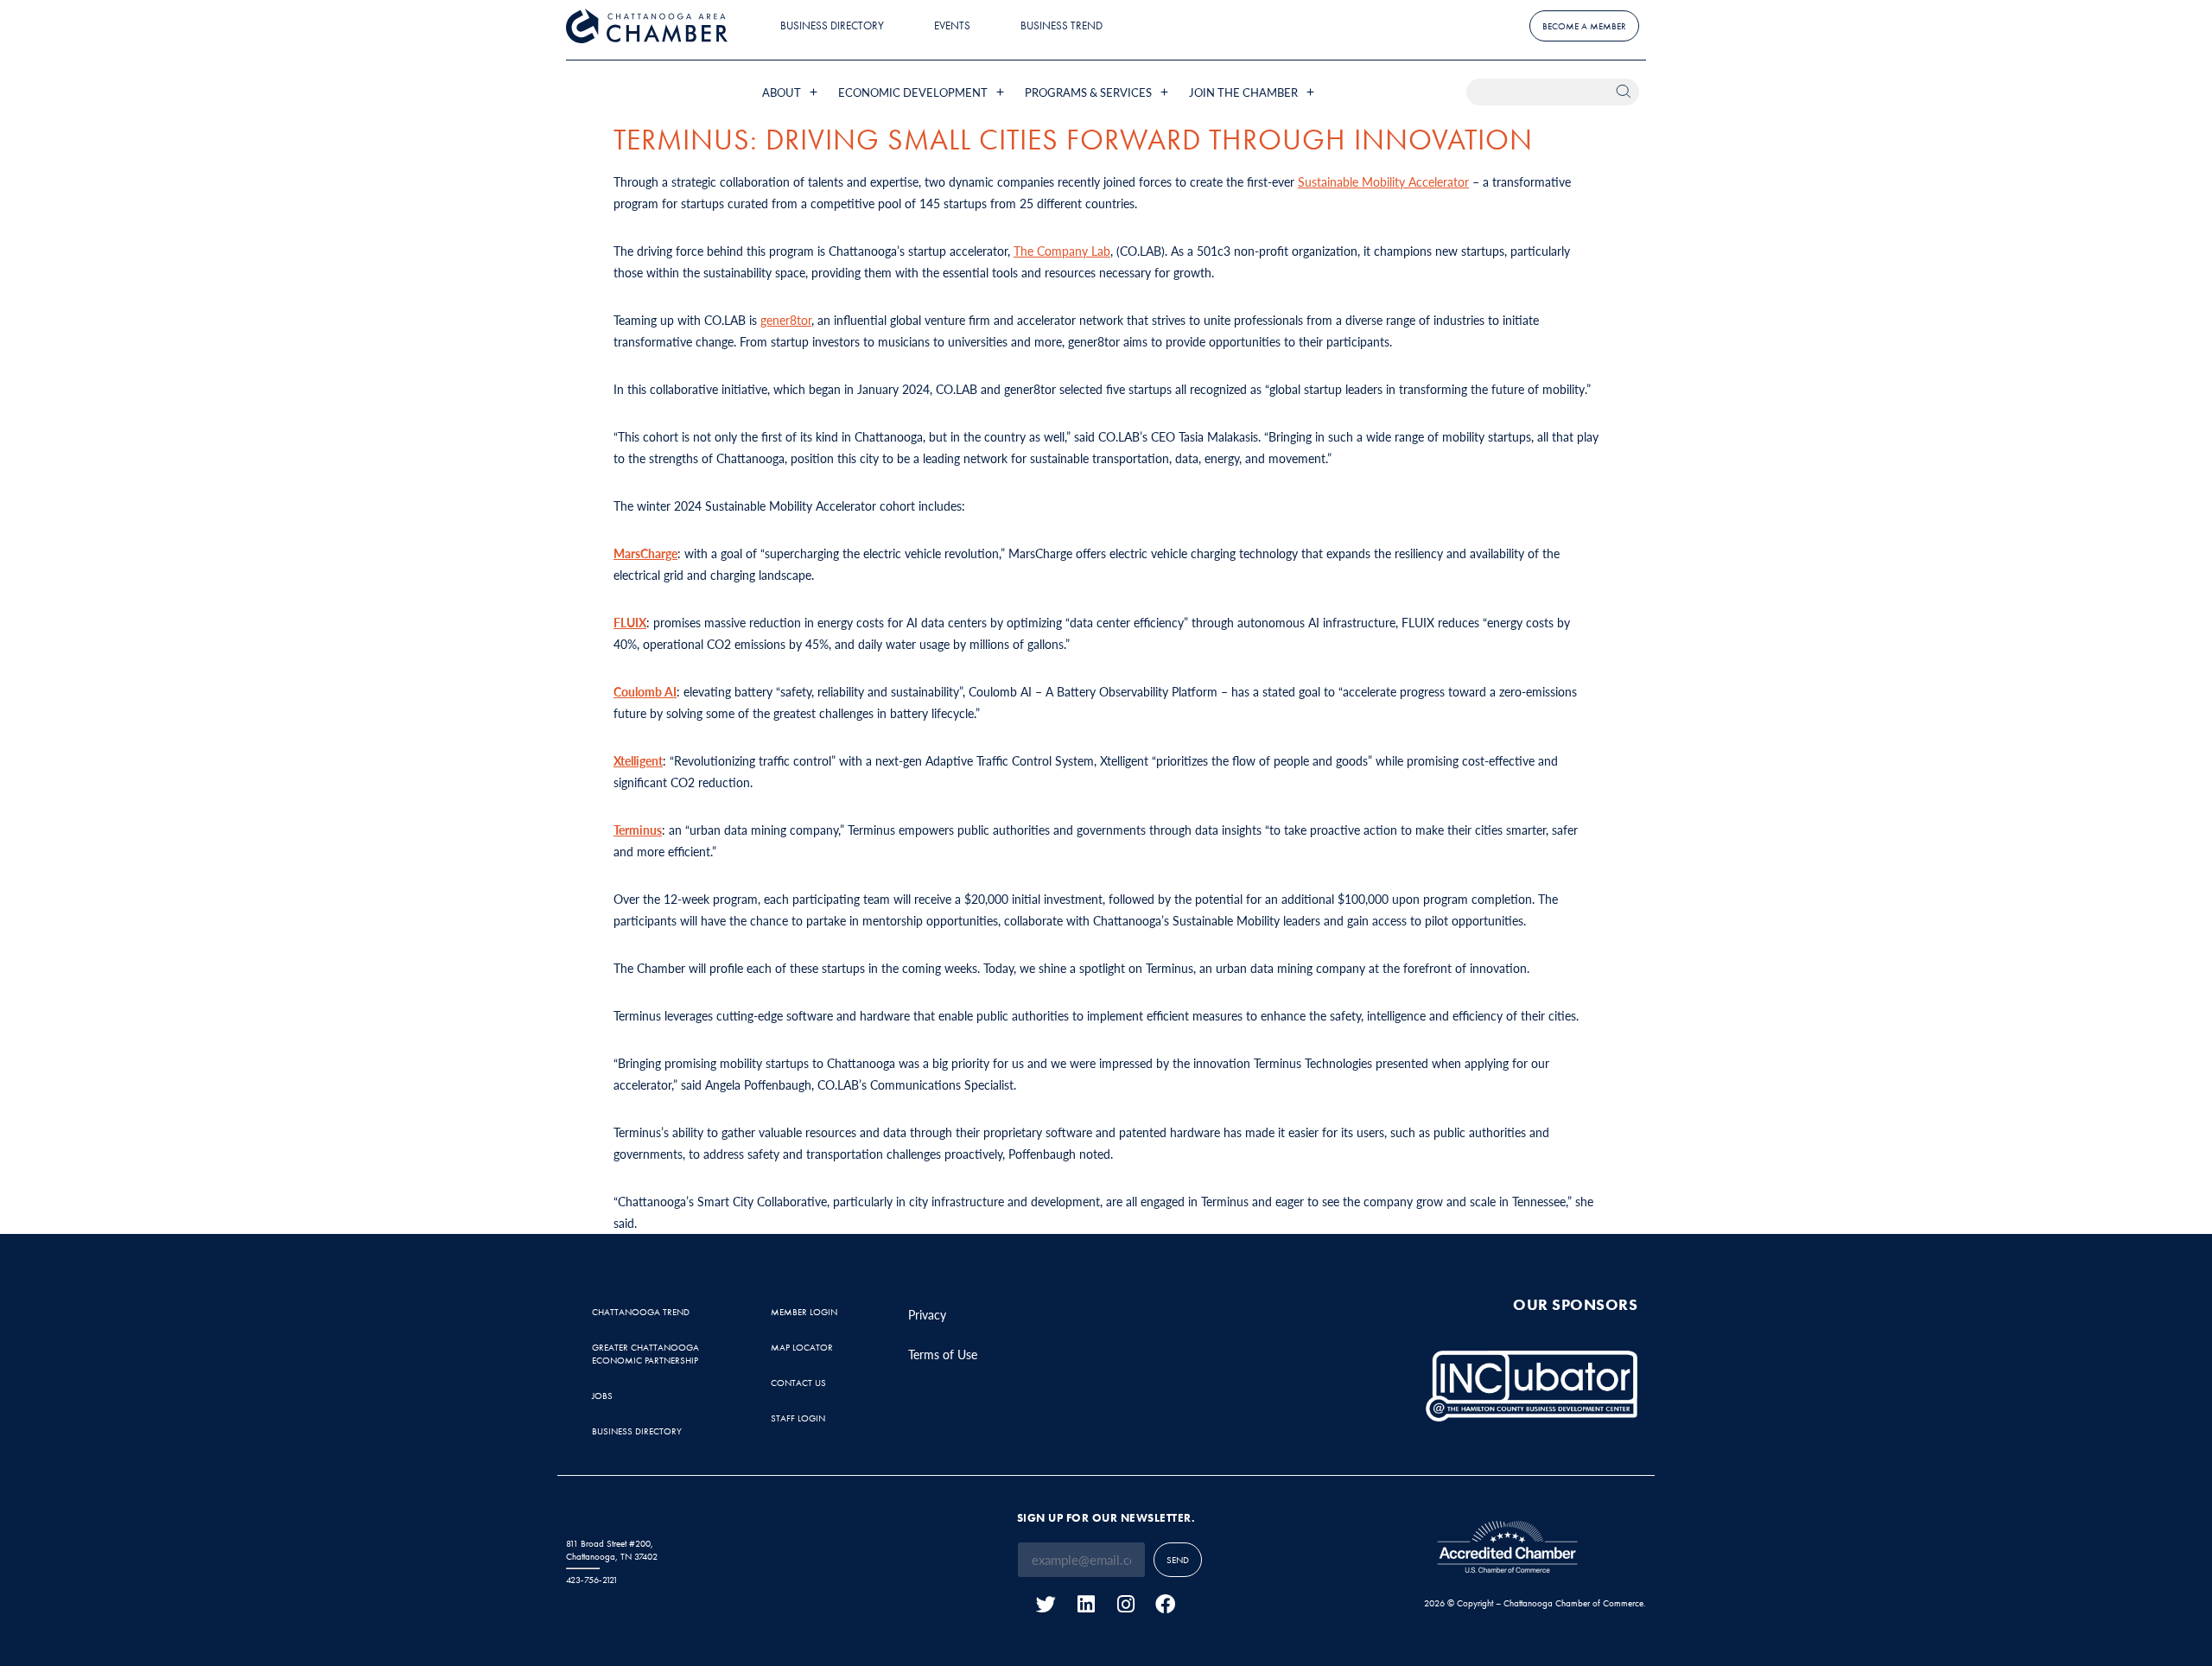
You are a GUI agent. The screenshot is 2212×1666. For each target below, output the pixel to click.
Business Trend (1062, 25)
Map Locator (802, 1347)
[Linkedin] (1086, 1604)
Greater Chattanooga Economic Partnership (645, 1354)
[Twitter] (1046, 1604)
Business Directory (832, 25)
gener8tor (786, 320)
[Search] (1626, 92)
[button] (791, 92)
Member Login (804, 1312)
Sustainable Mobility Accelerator (1383, 181)
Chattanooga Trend (641, 1312)
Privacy (927, 1314)
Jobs (602, 1396)
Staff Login (798, 1418)
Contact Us (798, 1383)
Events (952, 25)
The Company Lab (1062, 251)
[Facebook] (1165, 1604)
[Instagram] (1125, 1604)
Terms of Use (943, 1354)
